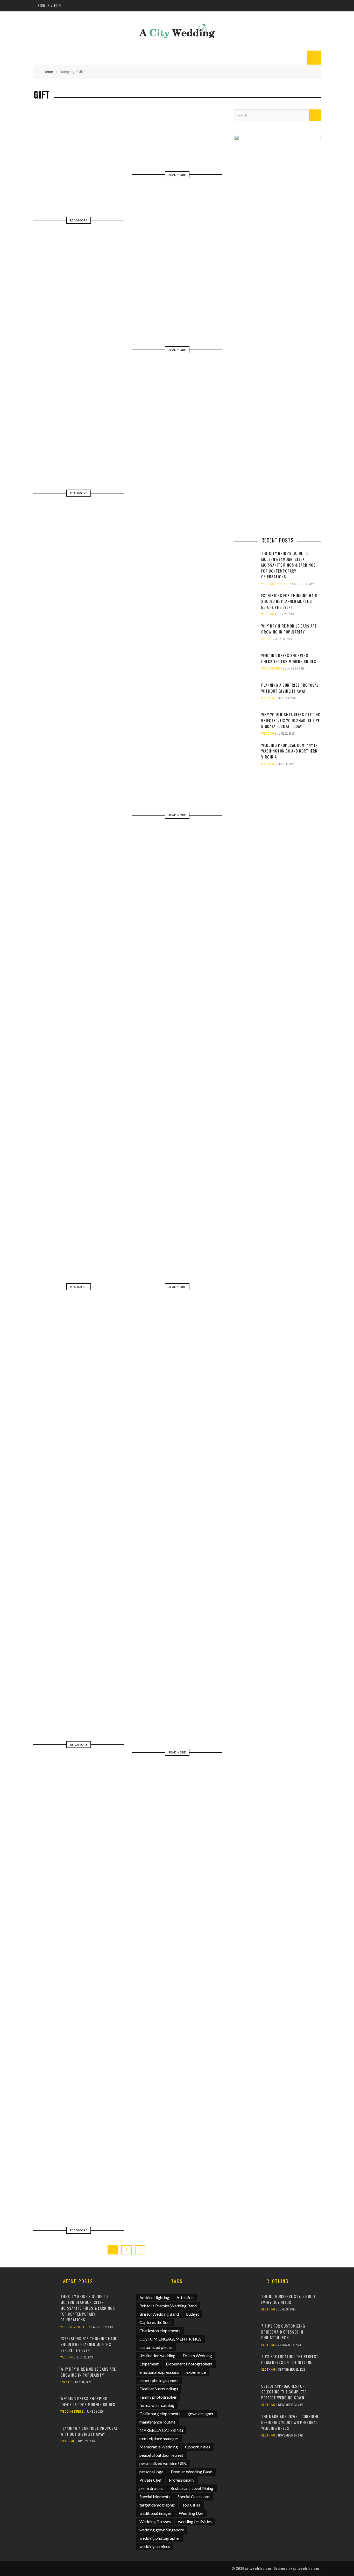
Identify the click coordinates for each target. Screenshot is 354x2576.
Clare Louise (103, 1243)
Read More (79, 220)
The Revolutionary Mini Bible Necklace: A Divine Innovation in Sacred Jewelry (79, 1231)
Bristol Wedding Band (159, 2314)
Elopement (149, 2364)
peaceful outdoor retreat (161, 2455)
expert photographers (159, 2380)
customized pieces (156, 2347)
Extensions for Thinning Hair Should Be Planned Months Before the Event (289, 601)
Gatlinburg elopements (160, 2414)
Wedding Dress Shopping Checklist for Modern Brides (289, 658)
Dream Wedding (197, 2355)
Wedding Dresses (155, 2521)
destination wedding (157, 2355)
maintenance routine (157, 2422)
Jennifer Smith (100, 449)
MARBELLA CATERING (161, 2430)
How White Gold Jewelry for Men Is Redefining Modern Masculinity (177, 765)
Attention (185, 2297)
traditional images (155, 2513)
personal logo (151, 2472)
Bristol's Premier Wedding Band (168, 2306)
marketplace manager (159, 2438)
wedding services (155, 2546)
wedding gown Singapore (162, 2530)
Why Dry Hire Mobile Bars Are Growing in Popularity (289, 629)
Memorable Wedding (159, 2447)
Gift (49, 189)
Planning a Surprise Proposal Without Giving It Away (290, 688)
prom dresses (151, 2488)
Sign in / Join (49, 5)
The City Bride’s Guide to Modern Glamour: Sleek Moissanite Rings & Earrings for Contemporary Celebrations (289, 565)
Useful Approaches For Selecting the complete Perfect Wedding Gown (284, 2392)
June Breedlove (99, 189)
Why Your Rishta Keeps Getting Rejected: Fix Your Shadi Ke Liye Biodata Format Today (291, 720)
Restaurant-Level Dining (192, 2488)
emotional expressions (159, 2372)
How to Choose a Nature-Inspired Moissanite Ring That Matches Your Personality (177, 296)
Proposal (268, 698)
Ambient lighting (154, 2297)
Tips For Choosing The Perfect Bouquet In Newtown (177, 1703)
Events (267, 639)
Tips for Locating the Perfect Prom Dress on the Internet (290, 2359)
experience (196, 2372)
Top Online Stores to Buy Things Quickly (79, 177)
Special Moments (155, 2497)
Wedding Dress (273, 669)
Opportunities (198, 2447)
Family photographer (158, 2397)
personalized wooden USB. (163, 2463)
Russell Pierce (200, 312)
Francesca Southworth (89, 2190)
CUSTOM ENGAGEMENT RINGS (170, 2339)
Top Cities (191, 2505)
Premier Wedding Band (192, 2472)
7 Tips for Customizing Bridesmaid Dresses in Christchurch (283, 2332)
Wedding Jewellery (276, 584)
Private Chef (151, 2480)
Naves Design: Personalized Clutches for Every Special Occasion (177, 1231)
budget (193, 2314)
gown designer (201, 2414)
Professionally (182, 2480)
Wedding (268, 614)
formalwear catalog (157, 2405)
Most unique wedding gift (79, 1699)
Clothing (268, 2309)
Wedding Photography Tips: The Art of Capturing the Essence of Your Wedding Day (79, 2172)
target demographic (157, 2505)
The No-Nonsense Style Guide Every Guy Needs (288, 2299)
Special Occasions (194, 2497)
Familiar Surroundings (159, 2389)
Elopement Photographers (189, 2364)
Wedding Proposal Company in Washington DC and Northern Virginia (289, 751)
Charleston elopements (160, 2331)
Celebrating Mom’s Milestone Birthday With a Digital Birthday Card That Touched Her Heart (177, 121)
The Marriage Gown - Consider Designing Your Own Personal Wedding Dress (290, 2422)
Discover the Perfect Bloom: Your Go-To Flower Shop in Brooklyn (79, 437)
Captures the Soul (155, 2322)
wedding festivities (195, 2521)
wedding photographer (160, 2538)
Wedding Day (191, 2513)
